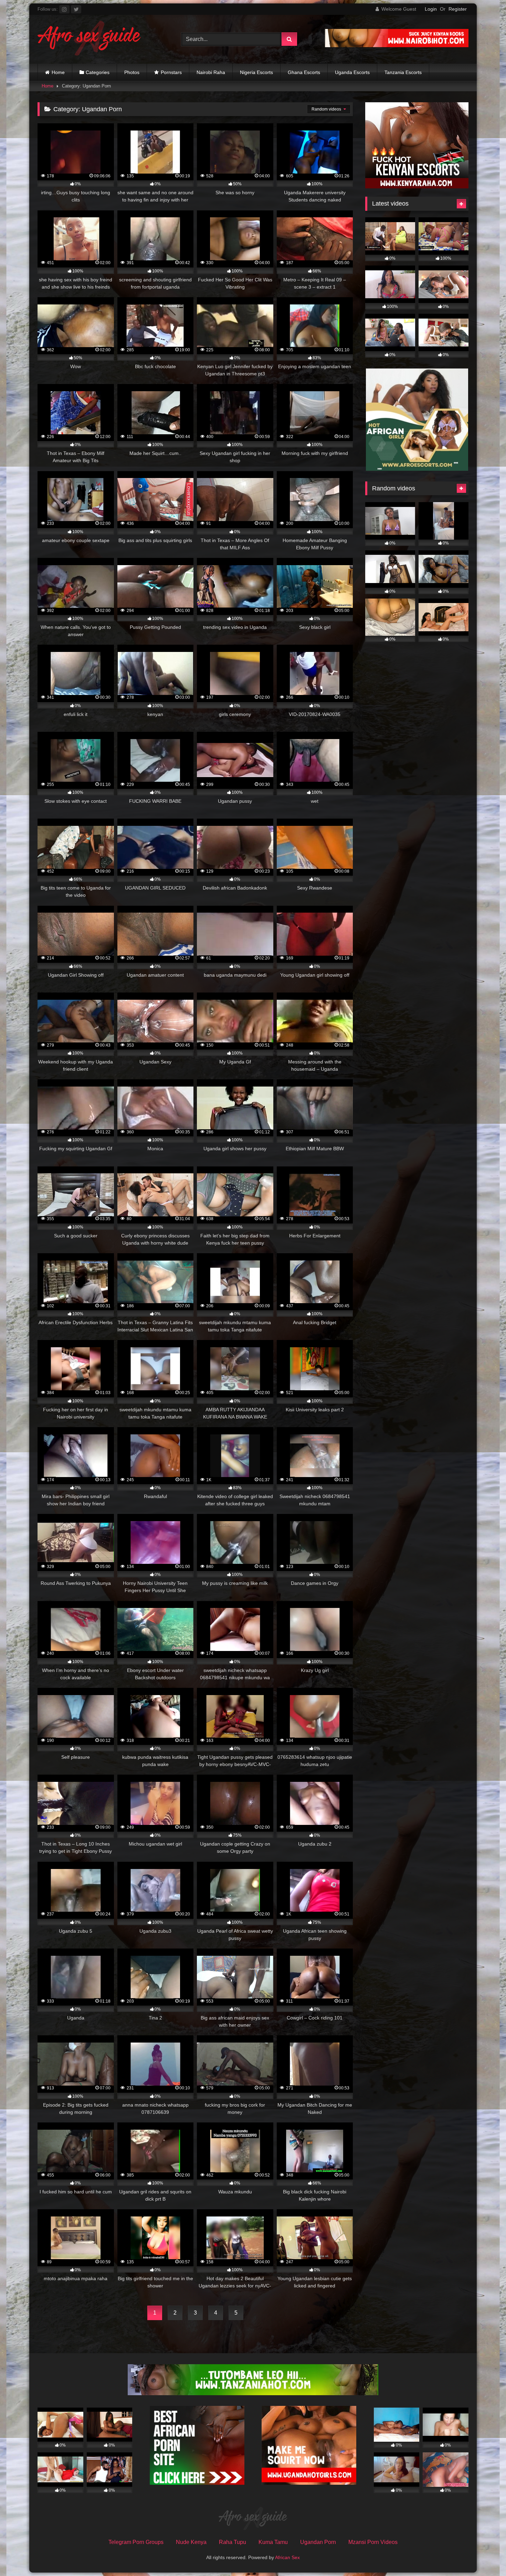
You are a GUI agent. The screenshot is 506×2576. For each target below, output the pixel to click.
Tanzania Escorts (403, 72)
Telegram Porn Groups (136, 2542)
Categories (98, 72)
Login (431, 9)
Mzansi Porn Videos (373, 2542)
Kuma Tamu (273, 2542)
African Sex (287, 2557)
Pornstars (171, 72)
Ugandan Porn (318, 2542)
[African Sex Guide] (89, 39)
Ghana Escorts (304, 72)
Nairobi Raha (211, 72)
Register (458, 9)
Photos (132, 72)
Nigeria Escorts (256, 72)
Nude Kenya (191, 2542)
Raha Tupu (233, 2542)
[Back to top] (485, 2556)
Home (58, 72)
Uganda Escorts (352, 72)
